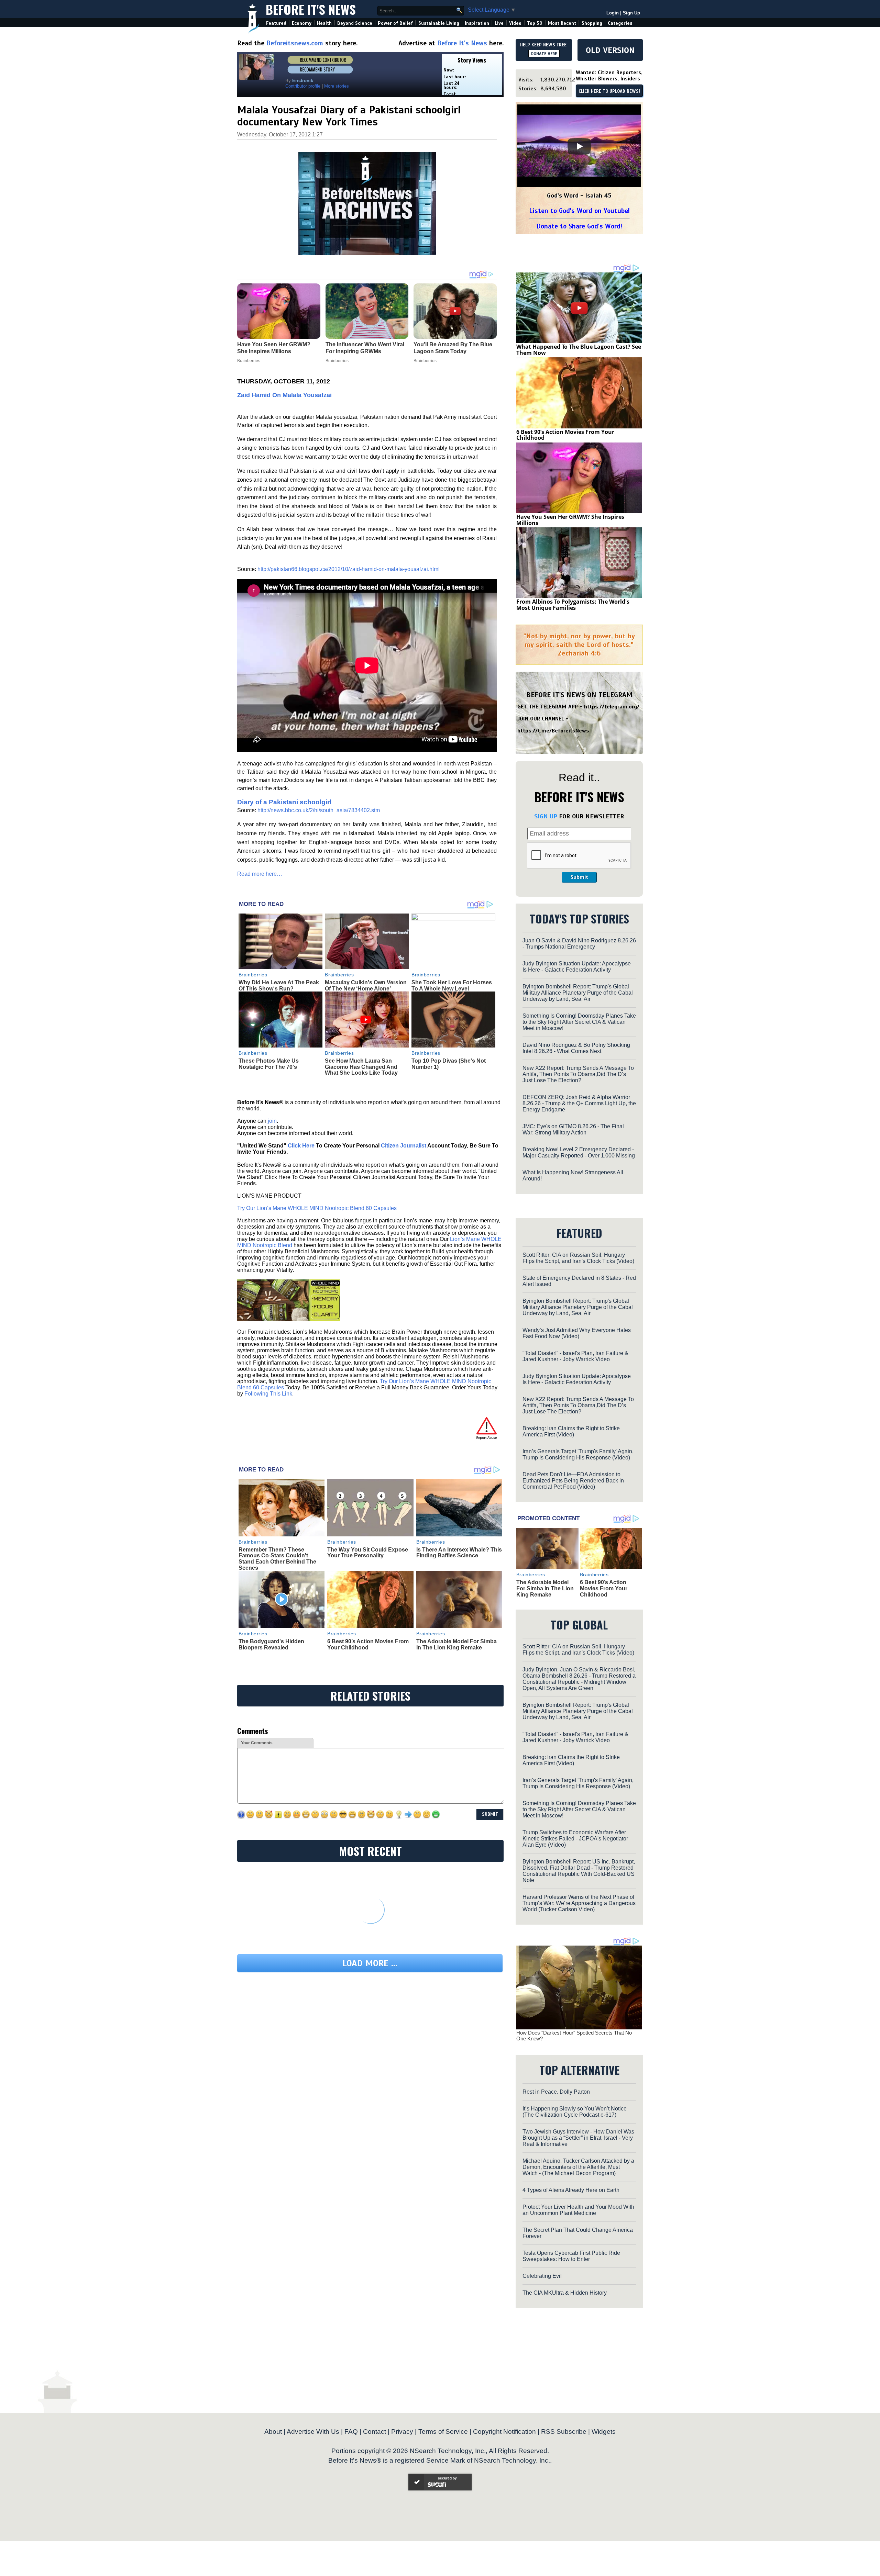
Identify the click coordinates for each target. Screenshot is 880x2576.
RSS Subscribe (564, 2432)
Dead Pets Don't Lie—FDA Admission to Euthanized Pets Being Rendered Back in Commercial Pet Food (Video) (573, 1481)
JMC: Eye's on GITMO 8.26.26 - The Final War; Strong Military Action (573, 1129)
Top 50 (535, 23)
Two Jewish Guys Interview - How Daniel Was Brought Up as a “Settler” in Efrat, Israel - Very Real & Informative (578, 2138)
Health (324, 23)
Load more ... (370, 1963)
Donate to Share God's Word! (579, 226)
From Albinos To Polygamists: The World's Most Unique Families (573, 605)
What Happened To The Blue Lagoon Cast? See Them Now (579, 350)
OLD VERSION (610, 50)
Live (499, 23)
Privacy (402, 2432)
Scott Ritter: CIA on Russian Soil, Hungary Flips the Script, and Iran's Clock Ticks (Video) (578, 1258)
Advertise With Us (313, 2432)
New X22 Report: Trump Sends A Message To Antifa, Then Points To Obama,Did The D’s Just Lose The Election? (578, 1074)
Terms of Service (443, 2432)
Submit (579, 877)
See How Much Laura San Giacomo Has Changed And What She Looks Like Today (361, 1067)
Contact (375, 2432)
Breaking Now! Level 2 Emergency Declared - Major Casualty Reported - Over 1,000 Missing (579, 1152)
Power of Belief (395, 23)
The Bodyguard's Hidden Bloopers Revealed (271, 1644)
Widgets (604, 2432)
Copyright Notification (504, 2432)
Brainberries (253, 975)
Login (613, 13)
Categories (620, 23)
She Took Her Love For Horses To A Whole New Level (452, 985)
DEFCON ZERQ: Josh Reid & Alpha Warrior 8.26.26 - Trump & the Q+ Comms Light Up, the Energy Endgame (579, 1103)
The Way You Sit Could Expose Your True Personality (368, 1553)
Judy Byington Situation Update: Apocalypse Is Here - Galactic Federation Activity (577, 967)
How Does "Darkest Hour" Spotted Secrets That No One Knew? (574, 2036)
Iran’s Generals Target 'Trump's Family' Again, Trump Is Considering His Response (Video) (578, 1454)
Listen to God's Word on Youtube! (579, 211)
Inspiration (477, 23)
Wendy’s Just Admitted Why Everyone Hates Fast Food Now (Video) (577, 1333)
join (272, 1121)
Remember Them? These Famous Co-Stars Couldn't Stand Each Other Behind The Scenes (277, 1559)
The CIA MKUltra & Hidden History (565, 2293)
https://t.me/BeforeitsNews (553, 731)
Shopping (592, 23)
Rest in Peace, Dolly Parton (556, 2092)
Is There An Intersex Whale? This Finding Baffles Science (459, 1553)
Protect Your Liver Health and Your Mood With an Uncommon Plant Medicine (578, 2210)
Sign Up (631, 13)
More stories (337, 86)
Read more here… (260, 874)
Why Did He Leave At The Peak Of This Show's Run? (279, 985)
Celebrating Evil (542, 2276)
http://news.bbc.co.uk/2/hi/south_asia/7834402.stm (319, 810)
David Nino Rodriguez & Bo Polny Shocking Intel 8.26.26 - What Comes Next (576, 1048)
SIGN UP (546, 816)
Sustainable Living (439, 23)
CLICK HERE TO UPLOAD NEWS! (609, 91)
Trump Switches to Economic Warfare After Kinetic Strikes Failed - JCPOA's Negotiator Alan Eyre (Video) (575, 1839)
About (273, 2432)
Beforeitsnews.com (295, 43)
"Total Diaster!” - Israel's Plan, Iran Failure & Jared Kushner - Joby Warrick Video (575, 1356)
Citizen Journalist (404, 1146)
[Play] (579, 146)
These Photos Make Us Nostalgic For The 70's (269, 1064)
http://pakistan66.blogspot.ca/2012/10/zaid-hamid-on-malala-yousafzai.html (349, 569)
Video (515, 23)
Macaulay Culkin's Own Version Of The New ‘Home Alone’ (366, 985)
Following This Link (268, 1394)
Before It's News (311, 9)
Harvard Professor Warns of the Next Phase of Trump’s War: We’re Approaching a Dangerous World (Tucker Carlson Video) (579, 1903)
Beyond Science (355, 23)
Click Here (301, 1146)
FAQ (351, 2432)
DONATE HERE (544, 54)
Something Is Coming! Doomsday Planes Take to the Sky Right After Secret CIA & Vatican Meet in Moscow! (579, 1022)
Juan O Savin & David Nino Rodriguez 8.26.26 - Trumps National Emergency (579, 944)
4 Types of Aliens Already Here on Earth (571, 2190)
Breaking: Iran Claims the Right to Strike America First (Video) (571, 1431)
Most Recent (562, 23)
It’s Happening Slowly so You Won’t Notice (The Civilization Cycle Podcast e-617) (575, 2112)
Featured (276, 23)
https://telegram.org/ (612, 707)
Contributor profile (303, 86)
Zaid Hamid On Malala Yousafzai (284, 395)
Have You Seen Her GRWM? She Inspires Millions (570, 520)
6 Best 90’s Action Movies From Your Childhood (368, 1644)
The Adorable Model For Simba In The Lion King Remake (456, 1644)
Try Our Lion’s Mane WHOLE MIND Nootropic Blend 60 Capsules (317, 1208)
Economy (302, 23)
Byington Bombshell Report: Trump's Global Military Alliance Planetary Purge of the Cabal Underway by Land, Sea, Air (578, 993)
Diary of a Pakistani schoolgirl (284, 802)
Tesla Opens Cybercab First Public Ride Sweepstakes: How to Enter (571, 2256)
